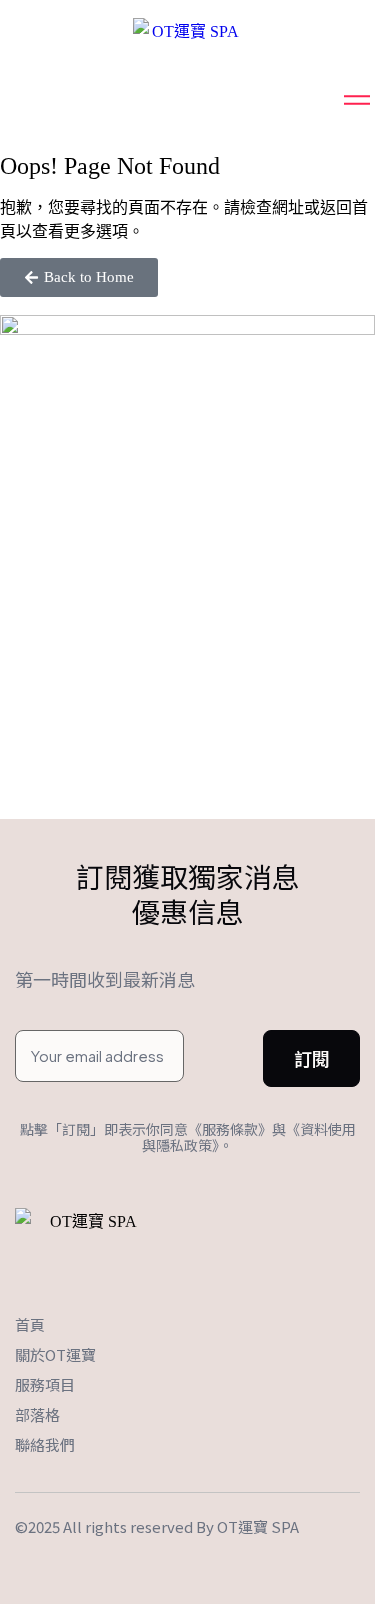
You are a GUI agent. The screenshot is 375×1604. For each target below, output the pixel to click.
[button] (79, 277)
